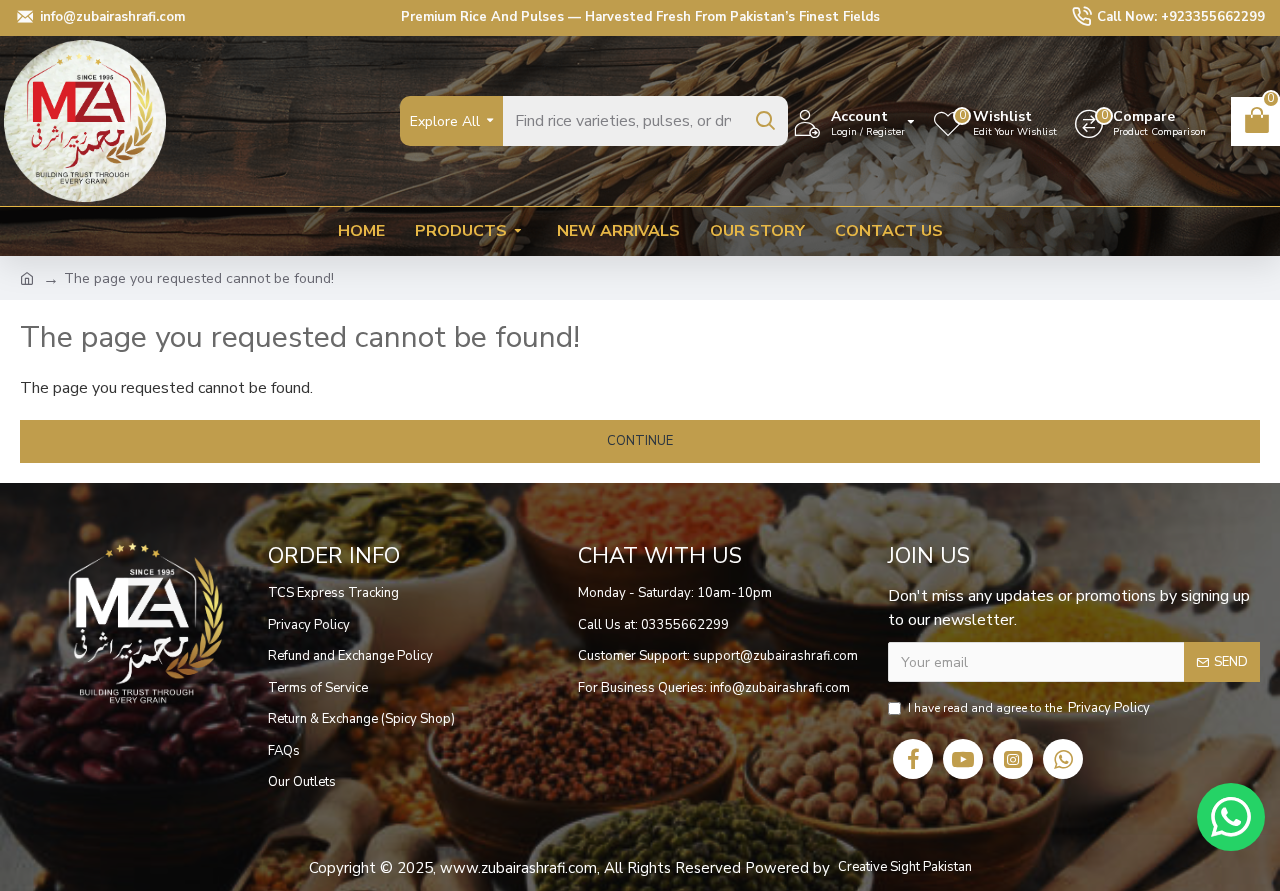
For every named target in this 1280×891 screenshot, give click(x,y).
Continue (640, 441)
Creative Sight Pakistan (905, 867)
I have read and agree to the (1029, 708)
